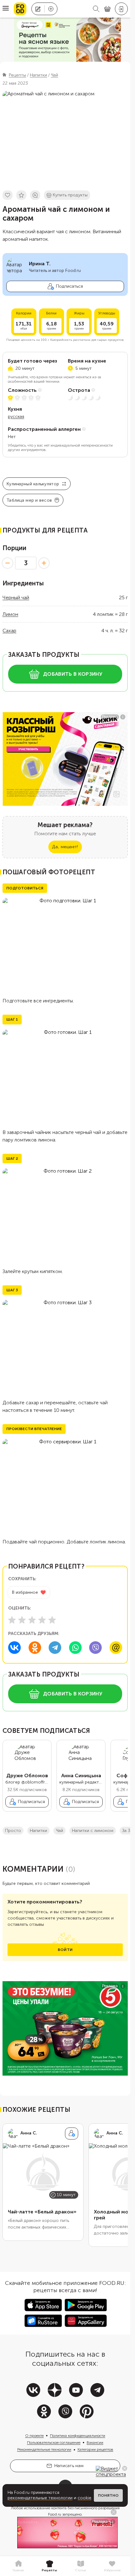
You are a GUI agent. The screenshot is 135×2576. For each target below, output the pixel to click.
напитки (38, 1831)
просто (13, 1831)
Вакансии (95, 2443)
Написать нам (69, 2466)
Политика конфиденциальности (78, 2436)
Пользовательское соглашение (54, 2443)
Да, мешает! (65, 847)
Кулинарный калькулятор (33, 484)
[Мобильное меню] (6, 9)
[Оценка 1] (12, 1620)
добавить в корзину (73, 674)
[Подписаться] (72, 2134)
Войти (65, 1950)
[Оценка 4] (42, 1620)
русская (16, 417)
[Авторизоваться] (121, 9)
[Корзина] (107, 9)
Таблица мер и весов (29, 500)
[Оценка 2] (22, 1620)
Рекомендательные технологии (44, 2449)
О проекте (34, 2436)
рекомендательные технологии (40, 2498)
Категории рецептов (95, 2449)
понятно (108, 2495)
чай (59, 1831)
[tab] (18, 2566)
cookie (84, 2498)
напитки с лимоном (93, 1831)
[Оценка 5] (52, 1620)
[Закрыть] (125, 2468)
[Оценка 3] (32, 1620)
